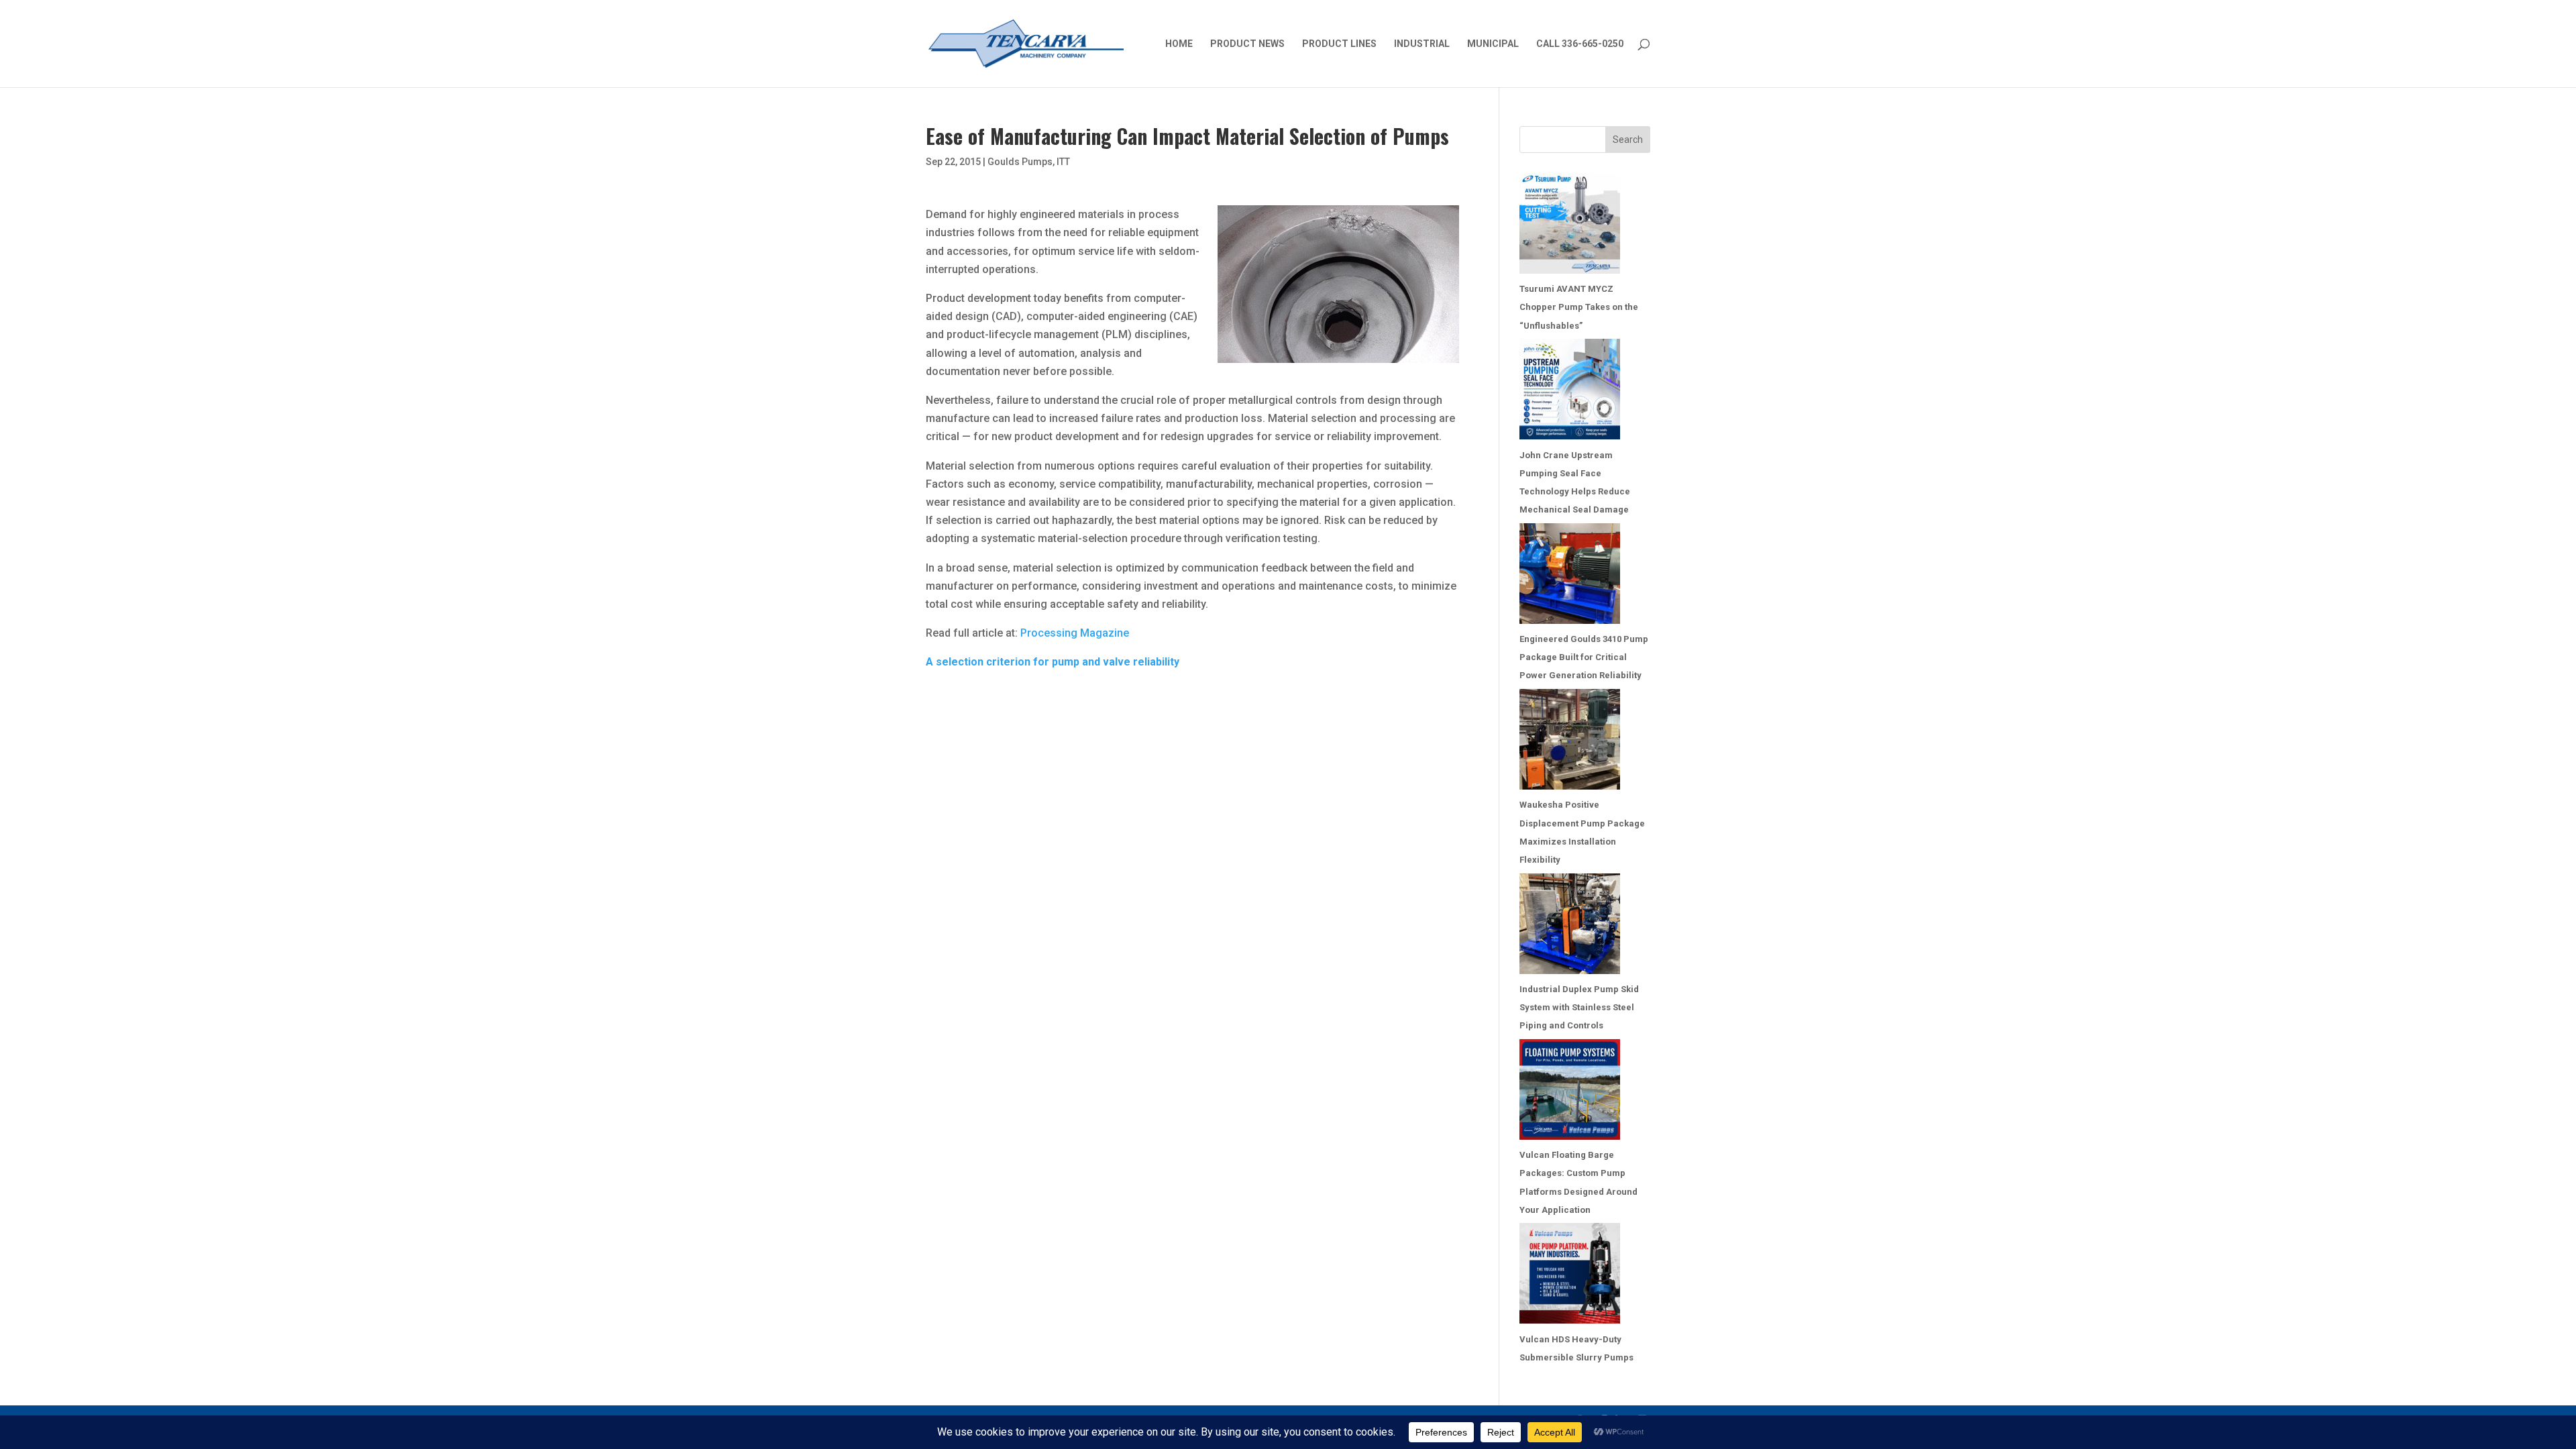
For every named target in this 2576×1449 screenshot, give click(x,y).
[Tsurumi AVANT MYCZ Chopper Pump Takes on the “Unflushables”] (1570, 226)
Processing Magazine (1075, 633)
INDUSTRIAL (1422, 44)
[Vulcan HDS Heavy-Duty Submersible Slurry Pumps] (1570, 1276)
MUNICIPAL (1493, 44)
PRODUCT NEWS (1247, 44)
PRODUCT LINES (1339, 44)
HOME (1179, 44)
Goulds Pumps (1020, 162)
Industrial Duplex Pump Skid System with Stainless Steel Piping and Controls (1579, 1007)
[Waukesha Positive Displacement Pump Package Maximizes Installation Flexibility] (1570, 742)
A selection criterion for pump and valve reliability (1053, 662)
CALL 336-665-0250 (1580, 44)
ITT (1063, 162)
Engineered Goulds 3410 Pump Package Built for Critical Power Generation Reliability (1584, 657)
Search (1628, 140)
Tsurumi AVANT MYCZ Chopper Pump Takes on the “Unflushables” (1579, 307)
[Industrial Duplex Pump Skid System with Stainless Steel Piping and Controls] (1570, 927)
